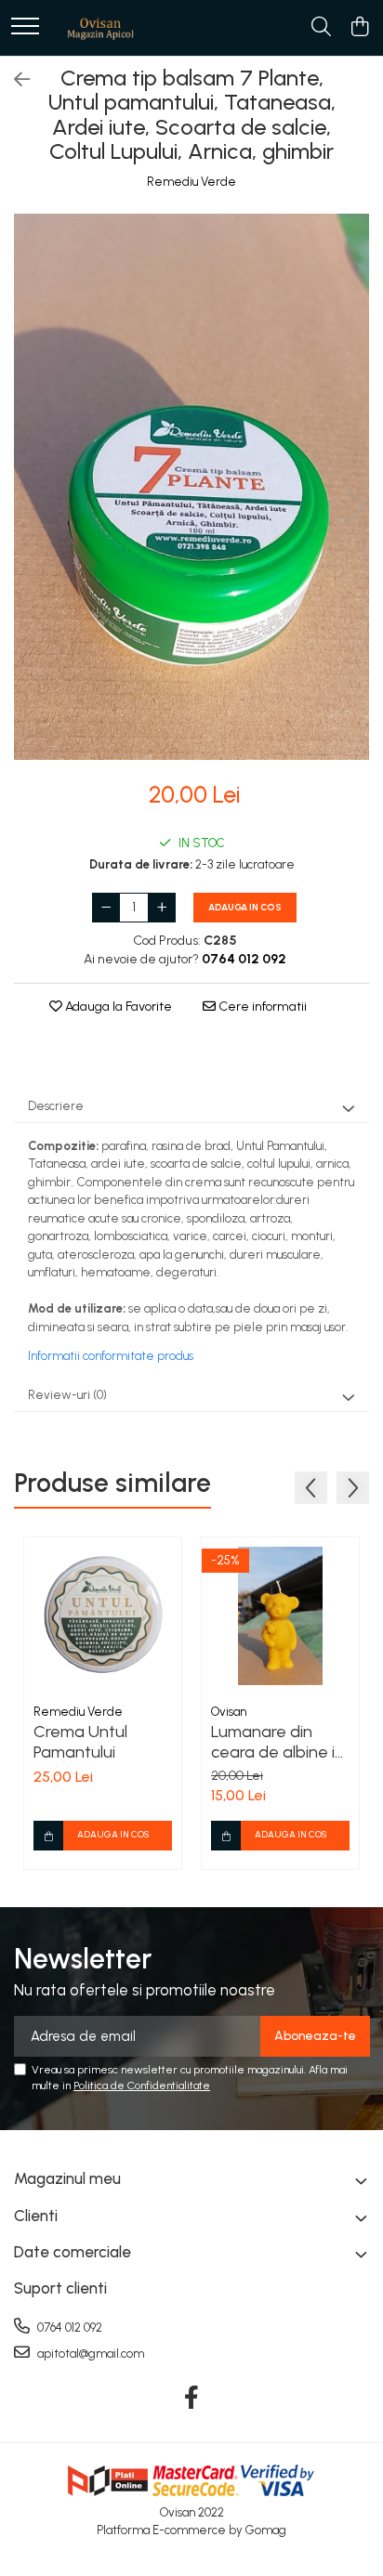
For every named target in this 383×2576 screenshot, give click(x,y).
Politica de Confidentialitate (142, 2086)
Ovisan (229, 1712)
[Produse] (25, 27)
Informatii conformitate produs (111, 1356)
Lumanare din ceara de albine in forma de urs (277, 1742)
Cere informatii (261, 1007)
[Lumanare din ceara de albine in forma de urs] (280, 1616)
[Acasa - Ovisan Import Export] (100, 28)
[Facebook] (192, 2399)
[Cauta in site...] (321, 28)
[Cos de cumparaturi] (359, 28)
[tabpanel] (191, 487)
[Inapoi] (14, 80)
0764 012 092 (68, 2328)
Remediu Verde (191, 182)
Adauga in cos (245, 907)
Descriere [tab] (56, 1106)
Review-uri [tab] (67, 1395)
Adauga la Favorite (117, 1007)
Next (354, 506)
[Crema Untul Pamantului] (103, 1616)
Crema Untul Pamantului (80, 1742)
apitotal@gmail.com (89, 2354)
